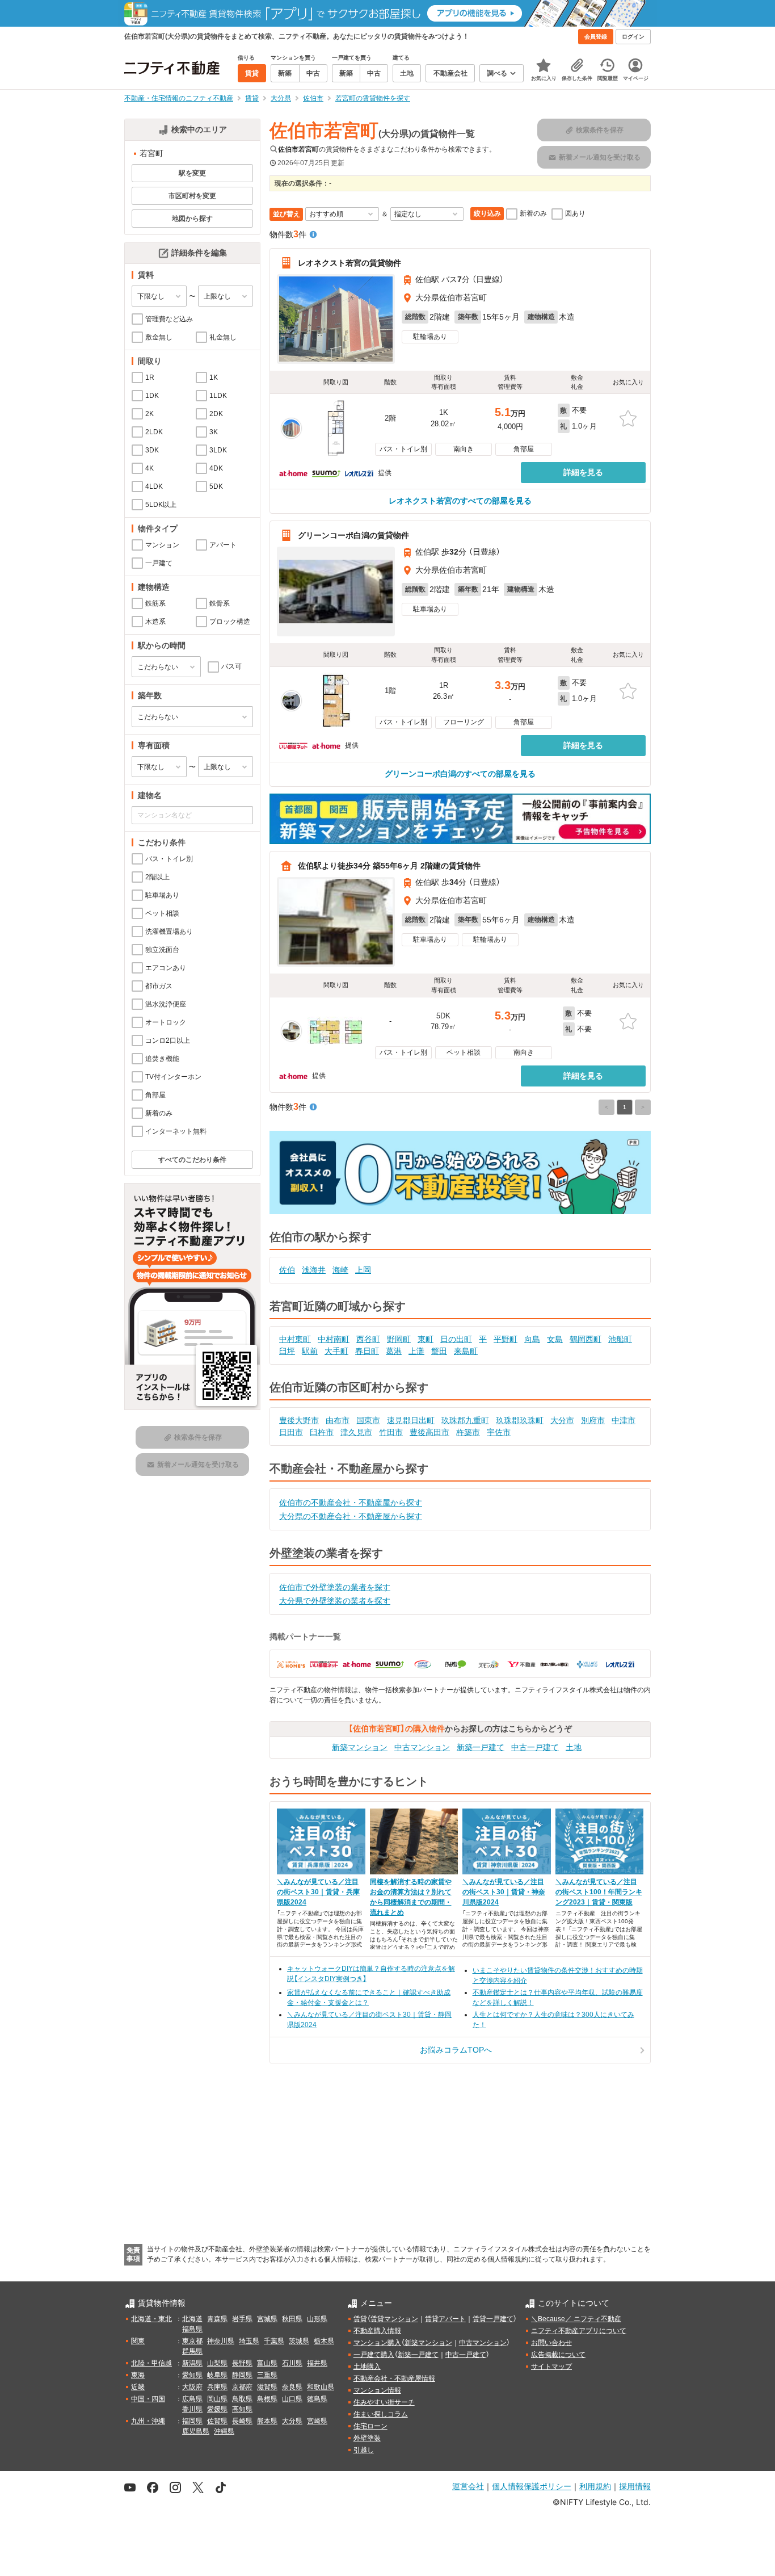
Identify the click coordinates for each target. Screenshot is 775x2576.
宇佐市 (499, 1432)
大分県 (292, 2421)
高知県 (242, 2409)
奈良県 (292, 2387)
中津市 (624, 1420)
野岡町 (399, 1339)
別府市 (593, 1420)
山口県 (292, 2399)
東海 (138, 2375)
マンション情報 (377, 2390)
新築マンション (360, 1747)
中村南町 (334, 1339)
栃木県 (324, 2341)
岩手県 (242, 2319)
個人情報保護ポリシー (532, 2486)
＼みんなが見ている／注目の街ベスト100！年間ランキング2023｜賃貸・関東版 (599, 1892)
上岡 (363, 1270)
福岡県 (192, 2421)
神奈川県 (221, 2341)
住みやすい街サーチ (384, 2402)
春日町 (367, 1351)
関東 (138, 2341)
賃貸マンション (394, 2319)
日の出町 (456, 1339)
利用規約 (595, 2486)
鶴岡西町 (586, 1339)
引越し (364, 2450)
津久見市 (356, 1432)
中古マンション (422, 1747)
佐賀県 (217, 2421)
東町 (426, 1339)
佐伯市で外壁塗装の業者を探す (335, 1587)
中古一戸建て (535, 1747)
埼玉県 (249, 2341)
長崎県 (242, 2421)
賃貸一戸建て (493, 2319)
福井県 (317, 2363)
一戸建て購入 (374, 2355)
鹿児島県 (196, 2431)
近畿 (138, 2387)
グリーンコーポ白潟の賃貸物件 (353, 535)
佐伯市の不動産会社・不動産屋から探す (351, 1503)
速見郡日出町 (411, 1420)
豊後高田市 (429, 1432)
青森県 (217, 2319)
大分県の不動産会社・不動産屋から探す (351, 1516)
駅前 (310, 1351)
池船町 (620, 1339)
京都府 (242, 2387)
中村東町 (295, 1339)
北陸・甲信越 (151, 2363)
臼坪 (287, 1351)
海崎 (340, 1270)
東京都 (192, 2341)
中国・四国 (148, 2399)
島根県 (267, 2399)
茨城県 (299, 2341)
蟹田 (439, 1351)
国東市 (368, 1420)
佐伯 (287, 1270)
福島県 (192, 2329)
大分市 (562, 1420)
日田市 (291, 1432)
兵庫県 (217, 2387)
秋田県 (292, 2319)
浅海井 (314, 1270)
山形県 (317, 2319)
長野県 (242, 2363)
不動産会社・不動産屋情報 (394, 2378)
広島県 (192, 2399)
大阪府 (192, 2387)
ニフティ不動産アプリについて (579, 2331)
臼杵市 (322, 1432)
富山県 (267, 2363)
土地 (574, 1747)
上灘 (416, 1351)
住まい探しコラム (381, 2414)
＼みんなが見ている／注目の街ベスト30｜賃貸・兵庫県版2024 (318, 1892)
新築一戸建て (481, 1747)
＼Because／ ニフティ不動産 (576, 2319)
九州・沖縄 (148, 2421)
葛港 (394, 1351)
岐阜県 (217, 2375)
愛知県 (192, 2375)
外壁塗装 (367, 2438)
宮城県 (267, 2319)
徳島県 (317, 2399)
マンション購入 (377, 2343)
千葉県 (274, 2341)
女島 (555, 1339)
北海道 (192, 2319)
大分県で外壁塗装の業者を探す (335, 1601)
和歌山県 (321, 2387)
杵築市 (468, 1432)
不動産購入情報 (377, 2331)
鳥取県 (242, 2399)
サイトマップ (551, 2367)
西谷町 (368, 1339)
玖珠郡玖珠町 (520, 1420)
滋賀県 (267, 2387)
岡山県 (217, 2399)
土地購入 (367, 2367)
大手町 (336, 1351)
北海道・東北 (151, 2319)
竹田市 (391, 1432)
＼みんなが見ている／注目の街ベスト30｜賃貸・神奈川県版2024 (504, 1892)
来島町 (466, 1351)
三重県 (267, 2375)
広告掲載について (558, 2355)
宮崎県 (317, 2421)
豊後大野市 (299, 1420)
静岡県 (242, 2375)
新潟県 (192, 2363)
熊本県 (267, 2421)
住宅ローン (370, 2426)
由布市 (338, 1420)
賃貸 (360, 2319)
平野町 (506, 1339)
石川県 (292, 2363)
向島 (532, 1339)
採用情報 (635, 2486)
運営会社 (468, 2486)
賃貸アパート (445, 2319)
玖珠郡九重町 (465, 1420)
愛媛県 (217, 2409)
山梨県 (217, 2363)
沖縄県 (224, 2431)
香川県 (192, 2409)
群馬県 (192, 2351)
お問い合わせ (551, 2343)
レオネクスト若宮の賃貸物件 (349, 263)
